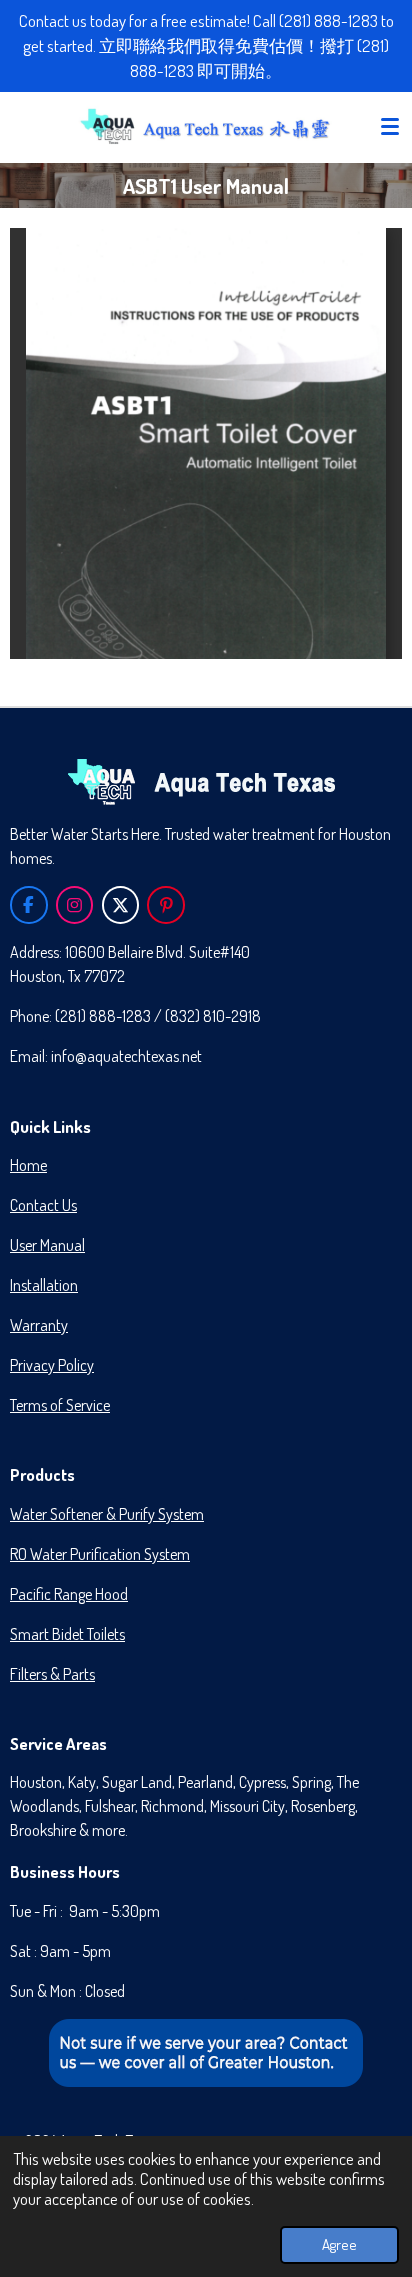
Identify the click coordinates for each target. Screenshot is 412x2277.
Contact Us (43, 1205)
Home (28, 1165)
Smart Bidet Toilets (67, 1634)
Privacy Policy (52, 1365)
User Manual (47, 1245)
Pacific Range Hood (69, 1594)
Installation (44, 1285)
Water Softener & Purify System (107, 1514)
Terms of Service (60, 1405)
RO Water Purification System (100, 1554)
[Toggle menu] (390, 127)
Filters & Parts (52, 1674)
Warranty (39, 1325)
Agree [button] (339, 2244)
